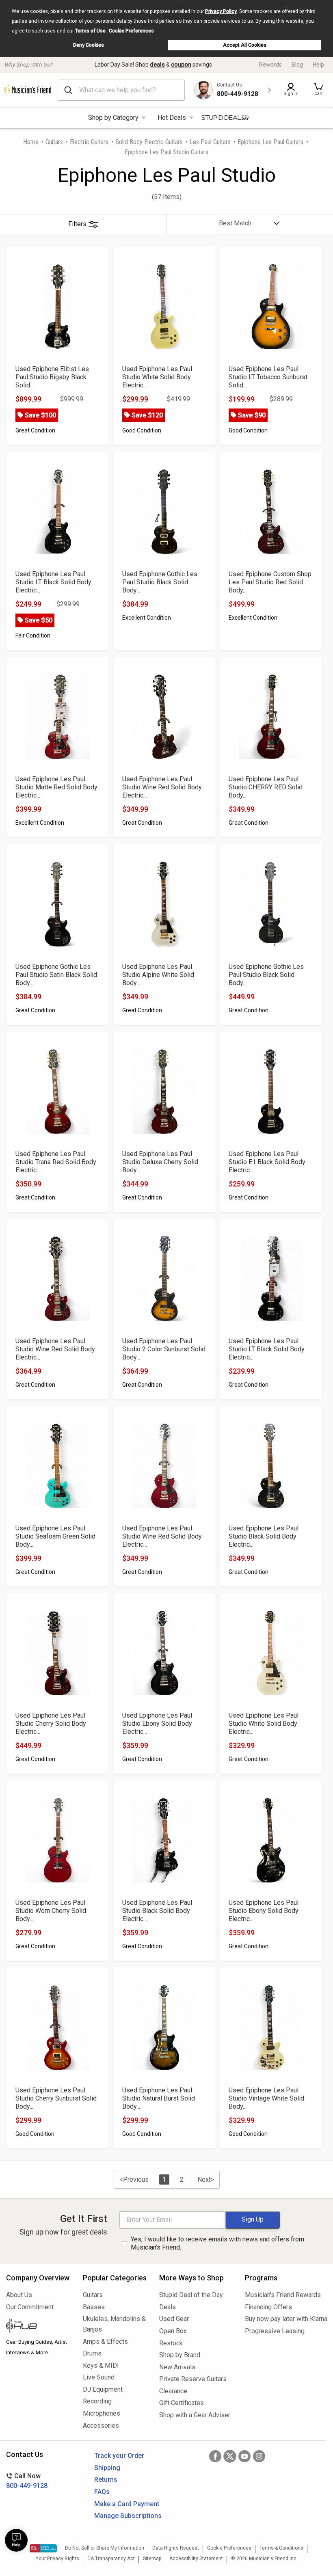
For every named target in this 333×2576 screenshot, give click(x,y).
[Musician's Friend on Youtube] (244, 2456)
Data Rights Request (176, 2548)
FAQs (102, 2492)
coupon (181, 65)
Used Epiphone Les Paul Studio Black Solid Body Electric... (264, 1536)
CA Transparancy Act (111, 2559)
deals (157, 65)
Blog (297, 65)
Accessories (101, 2426)
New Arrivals (177, 2367)
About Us (19, 2295)
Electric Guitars (89, 142)
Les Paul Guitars (210, 142)
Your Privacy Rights (57, 2559)
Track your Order (119, 2456)
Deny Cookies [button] (89, 45)
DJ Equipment (103, 2389)
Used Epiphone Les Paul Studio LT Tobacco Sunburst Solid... (268, 377)
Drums (92, 2353)
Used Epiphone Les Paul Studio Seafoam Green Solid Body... (55, 1536)
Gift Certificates (182, 2403)
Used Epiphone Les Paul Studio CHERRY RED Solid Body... (266, 787)
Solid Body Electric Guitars (149, 142)
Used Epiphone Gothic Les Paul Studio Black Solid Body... (160, 582)
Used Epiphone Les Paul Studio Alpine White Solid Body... (158, 975)
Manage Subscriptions (128, 2516)
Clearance (173, 2391)
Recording (97, 2401)
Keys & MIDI (101, 2365)
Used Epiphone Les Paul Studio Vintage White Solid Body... (266, 2098)
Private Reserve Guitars (193, 2379)
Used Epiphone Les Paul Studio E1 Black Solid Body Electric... (267, 1162)
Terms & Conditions (281, 2548)
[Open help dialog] (16, 2540)
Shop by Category (113, 118)
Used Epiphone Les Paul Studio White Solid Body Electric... (157, 377)
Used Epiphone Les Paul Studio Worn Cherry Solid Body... (51, 1911)
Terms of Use (90, 31)
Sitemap (152, 2559)
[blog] (38, 2327)
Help (318, 65)
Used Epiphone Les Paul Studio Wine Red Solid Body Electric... (162, 787)
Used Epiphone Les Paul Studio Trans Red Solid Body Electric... (56, 1162)
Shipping (107, 2468)
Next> (206, 2179)
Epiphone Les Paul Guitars (270, 142)
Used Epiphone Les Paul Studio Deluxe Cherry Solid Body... (160, 1162)
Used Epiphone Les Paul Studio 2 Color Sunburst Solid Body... (164, 1349)
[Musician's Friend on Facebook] (215, 2456)
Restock (171, 2343)
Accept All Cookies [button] (245, 45)
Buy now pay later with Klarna (286, 2319)
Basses (94, 2307)
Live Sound (99, 2377)
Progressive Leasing (275, 2331)
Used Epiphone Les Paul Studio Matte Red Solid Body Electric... (56, 787)
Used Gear (174, 2319)
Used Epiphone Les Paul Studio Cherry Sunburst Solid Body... (56, 2098)
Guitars (54, 142)
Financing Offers (268, 2307)
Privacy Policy (221, 11)
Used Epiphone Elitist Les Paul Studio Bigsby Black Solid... (52, 377)
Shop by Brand (180, 2355)
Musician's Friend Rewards (283, 2295)
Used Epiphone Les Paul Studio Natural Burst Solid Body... (159, 2098)
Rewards (270, 65)
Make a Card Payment (127, 2504)
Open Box (173, 2331)
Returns (106, 2480)
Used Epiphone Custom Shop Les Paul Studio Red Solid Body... (270, 582)
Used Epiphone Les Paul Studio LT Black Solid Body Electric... (53, 582)
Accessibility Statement (196, 2559)
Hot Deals (172, 118)
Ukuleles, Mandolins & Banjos (114, 2324)
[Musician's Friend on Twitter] (230, 2456)
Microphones (102, 2413)
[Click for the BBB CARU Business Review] (43, 2548)
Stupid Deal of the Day (191, 2295)
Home (31, 142)
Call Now (27, 2481)
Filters (77, 224)
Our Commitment (30, 2307)
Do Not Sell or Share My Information (105, 2548)
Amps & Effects (105, 2342)
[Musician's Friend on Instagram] (259, 2456)
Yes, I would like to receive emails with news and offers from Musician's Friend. (217, 2243)
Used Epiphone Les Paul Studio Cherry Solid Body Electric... (51, 1723)
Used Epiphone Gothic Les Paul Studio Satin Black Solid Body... (56, 975)
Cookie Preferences (131, 31)
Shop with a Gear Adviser (195, 2415)
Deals (168, 2307)
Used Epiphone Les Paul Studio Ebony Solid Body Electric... (157, 1723)
